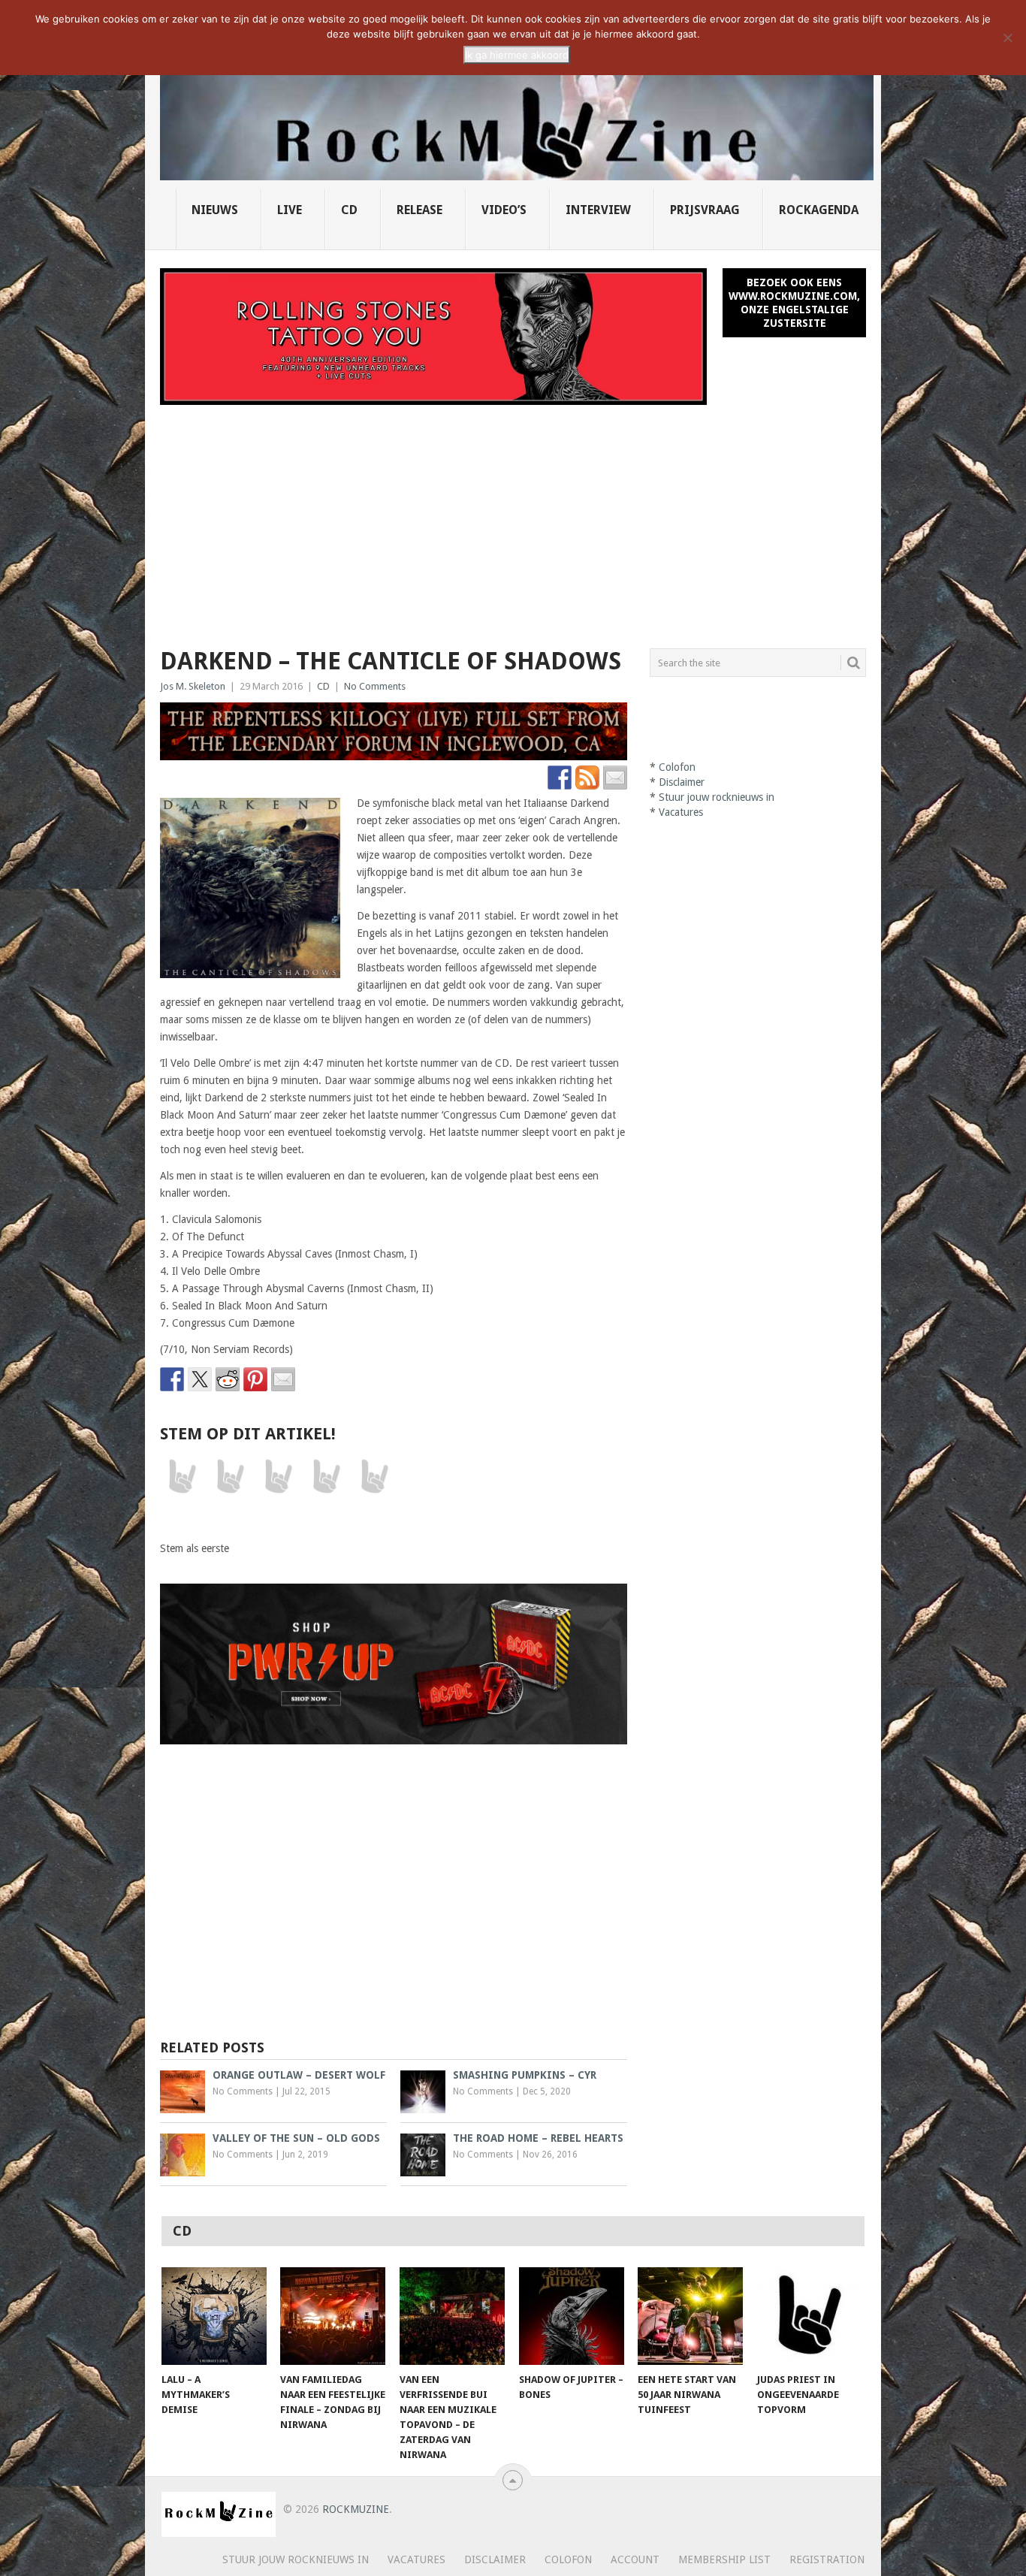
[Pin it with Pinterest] (255, 1379)
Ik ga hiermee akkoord (517, 55)
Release (419, 210)
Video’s (504, 210)
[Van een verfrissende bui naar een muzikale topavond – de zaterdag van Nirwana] (452, 2316)
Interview (598, 210)
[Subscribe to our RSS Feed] (587, 778)
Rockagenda (819, 210)
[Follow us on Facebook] (560, 778)
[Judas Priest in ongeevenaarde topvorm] (810, 2316)
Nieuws (215, 210)
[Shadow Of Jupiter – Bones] (572, 2316)
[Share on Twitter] (200, 1379)
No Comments (375, 686)
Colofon (677, 767)
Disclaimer (682, 782)
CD (349, 210)
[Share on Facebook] (172, 1379)
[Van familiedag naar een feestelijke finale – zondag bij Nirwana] (333, 2316)
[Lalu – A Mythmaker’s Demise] (214, 2316)
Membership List (724, 2559)
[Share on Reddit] (228, 1379)
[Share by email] (283, 1379)
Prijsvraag (705, 210)
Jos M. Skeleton (193, 686)
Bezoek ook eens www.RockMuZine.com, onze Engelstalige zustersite (794, 303)
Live (290, 210)
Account (635, 2559)
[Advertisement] (513, 518)
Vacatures (681, 812)
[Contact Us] (615, 778)
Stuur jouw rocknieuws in (717, 797)
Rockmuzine (356, 2509)
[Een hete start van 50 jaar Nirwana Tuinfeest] (690, 2316)
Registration (827, 2559)
